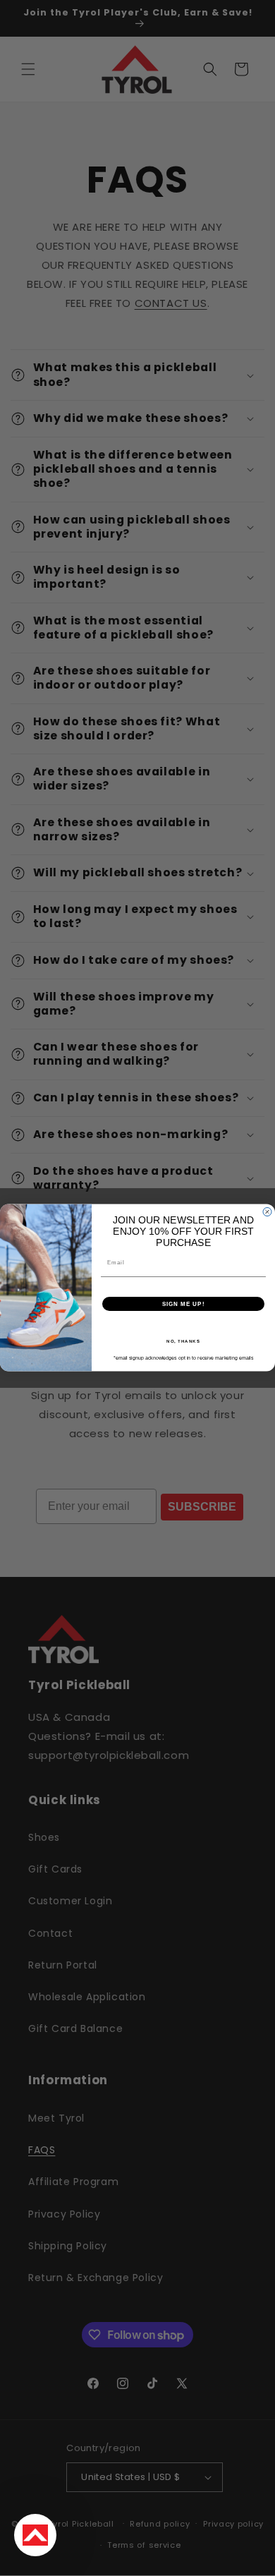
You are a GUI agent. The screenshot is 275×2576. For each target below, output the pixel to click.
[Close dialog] (267, 1212)
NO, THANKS (183, 1342)
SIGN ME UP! (184, 1304)
